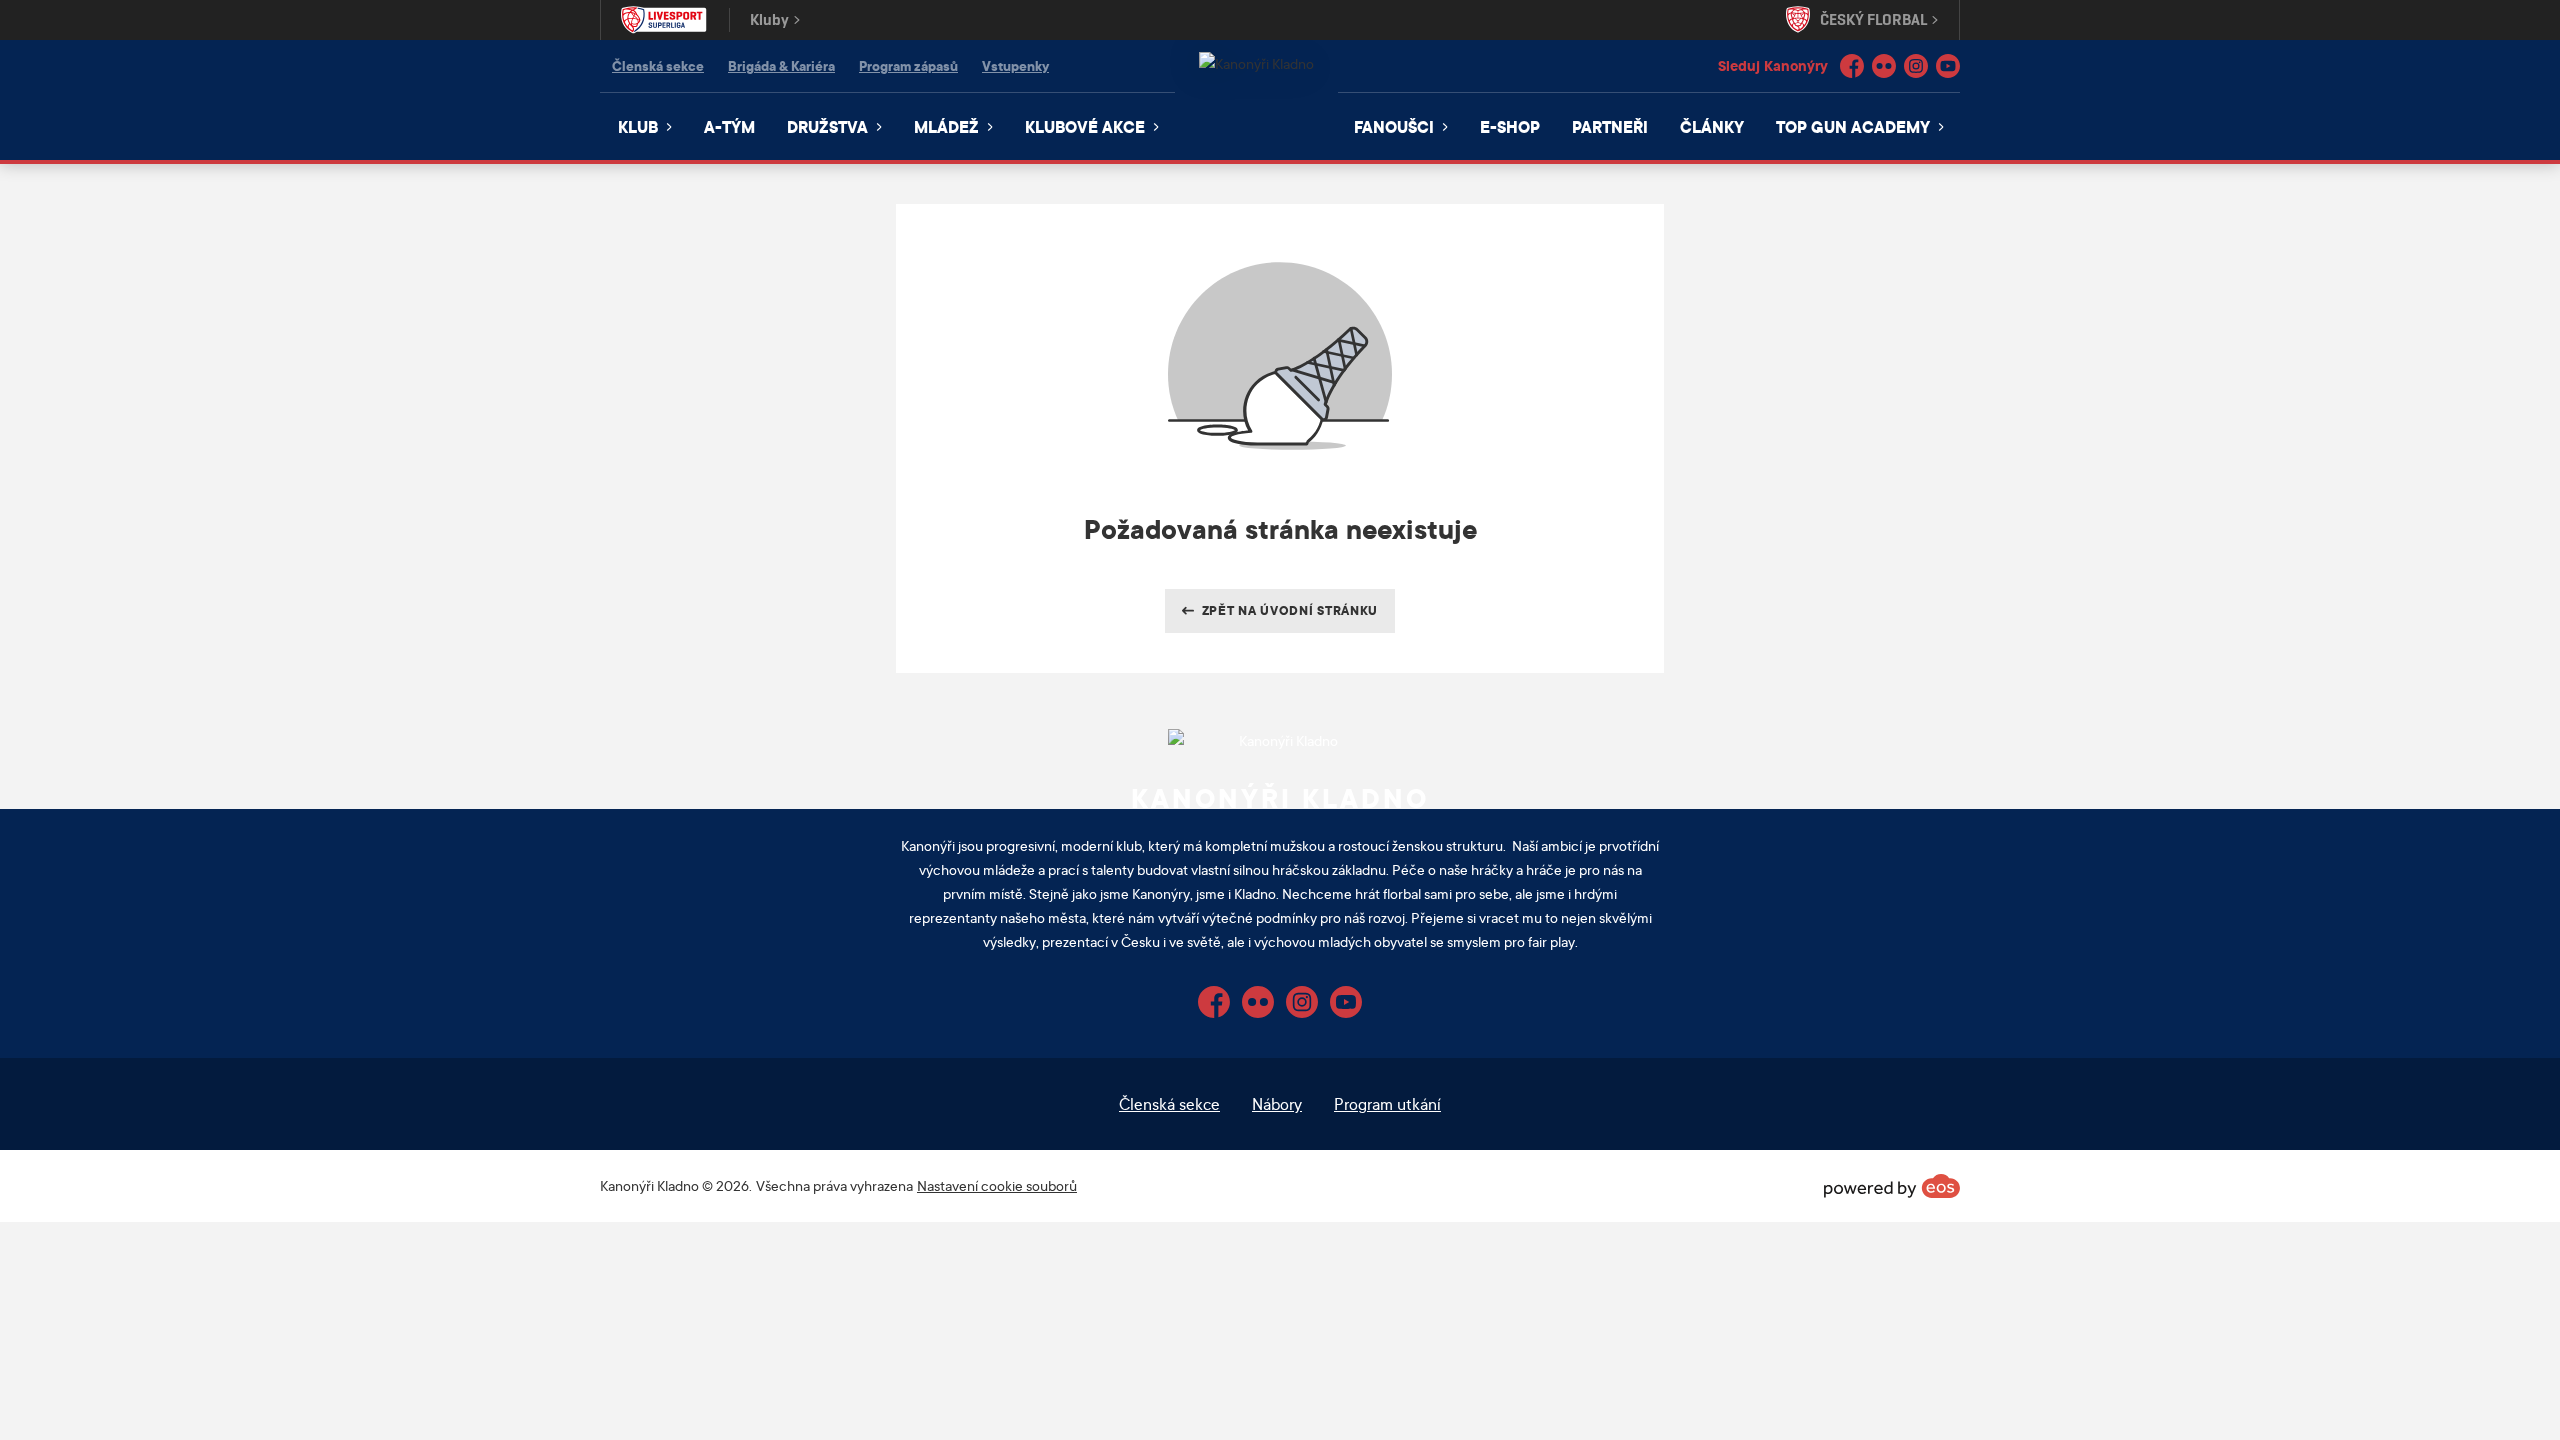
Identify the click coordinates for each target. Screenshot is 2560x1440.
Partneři (1610, 126)
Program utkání (1387, 1103)
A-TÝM (729, 126)
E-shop (1510, 126)
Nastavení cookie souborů (997, 1185)
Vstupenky (1015, 65)
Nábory (1277, 1103)
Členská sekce (658, 65)
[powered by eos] (1892, 1186)
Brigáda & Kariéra (781, 65)
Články (1712, 126)
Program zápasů (908, 65)
